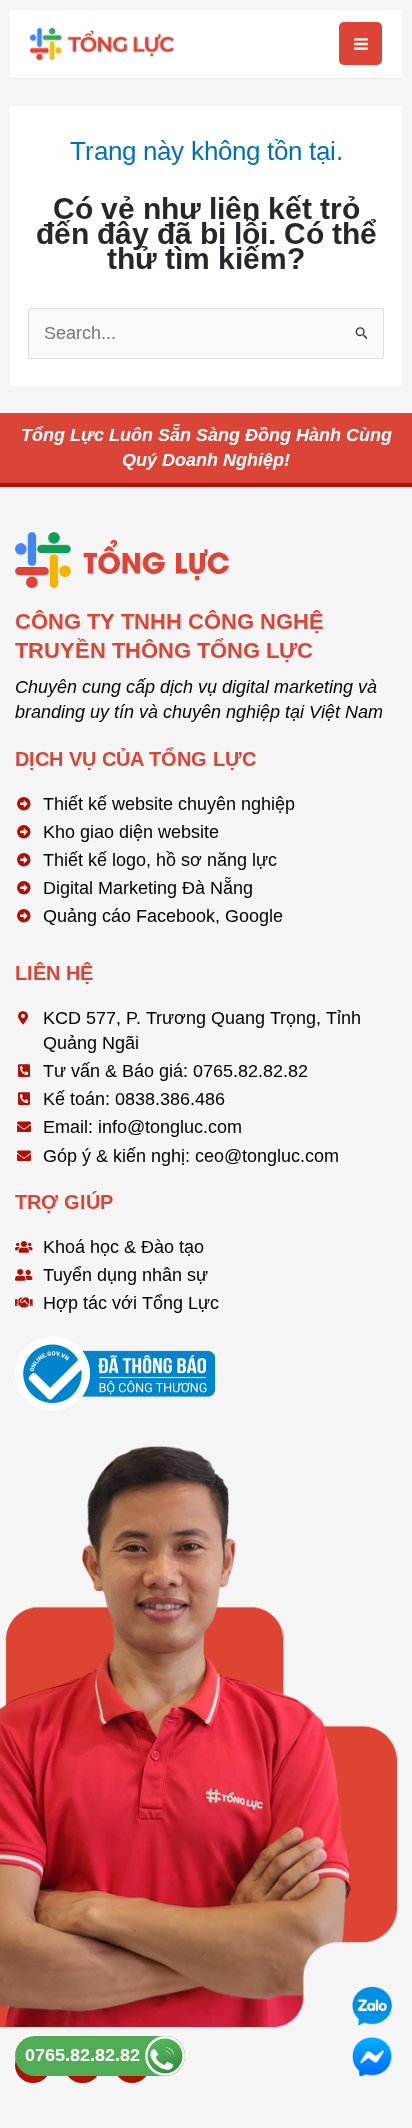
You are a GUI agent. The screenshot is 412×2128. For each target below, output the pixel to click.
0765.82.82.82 (85, 2055)
